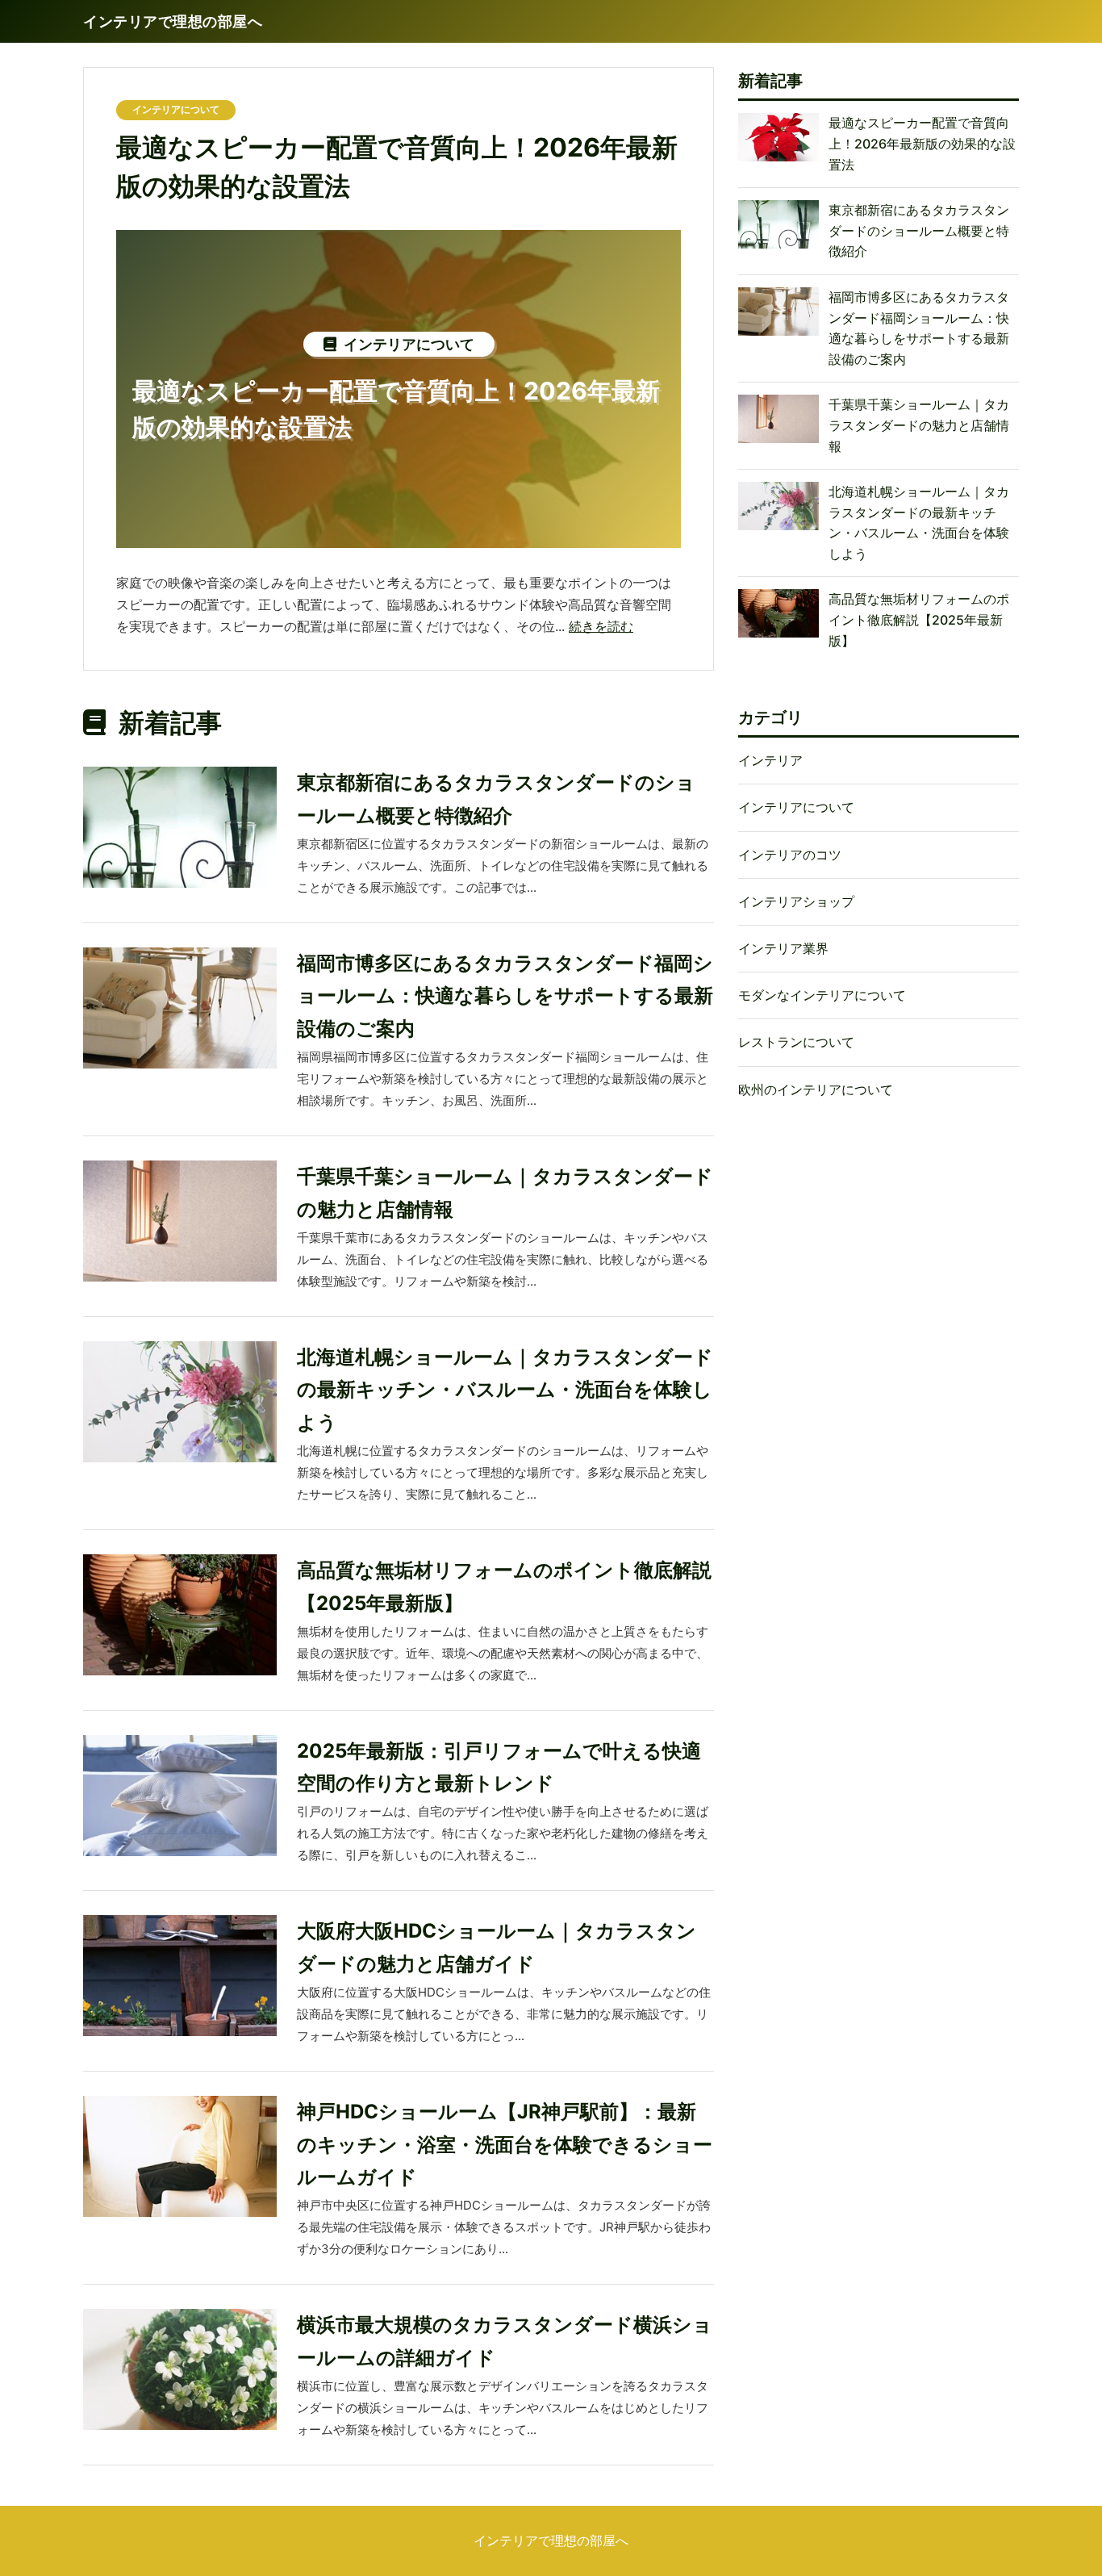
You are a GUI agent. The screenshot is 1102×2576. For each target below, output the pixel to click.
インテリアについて (176, 109)
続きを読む (601, 626)
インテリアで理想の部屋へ (551, 2540)
